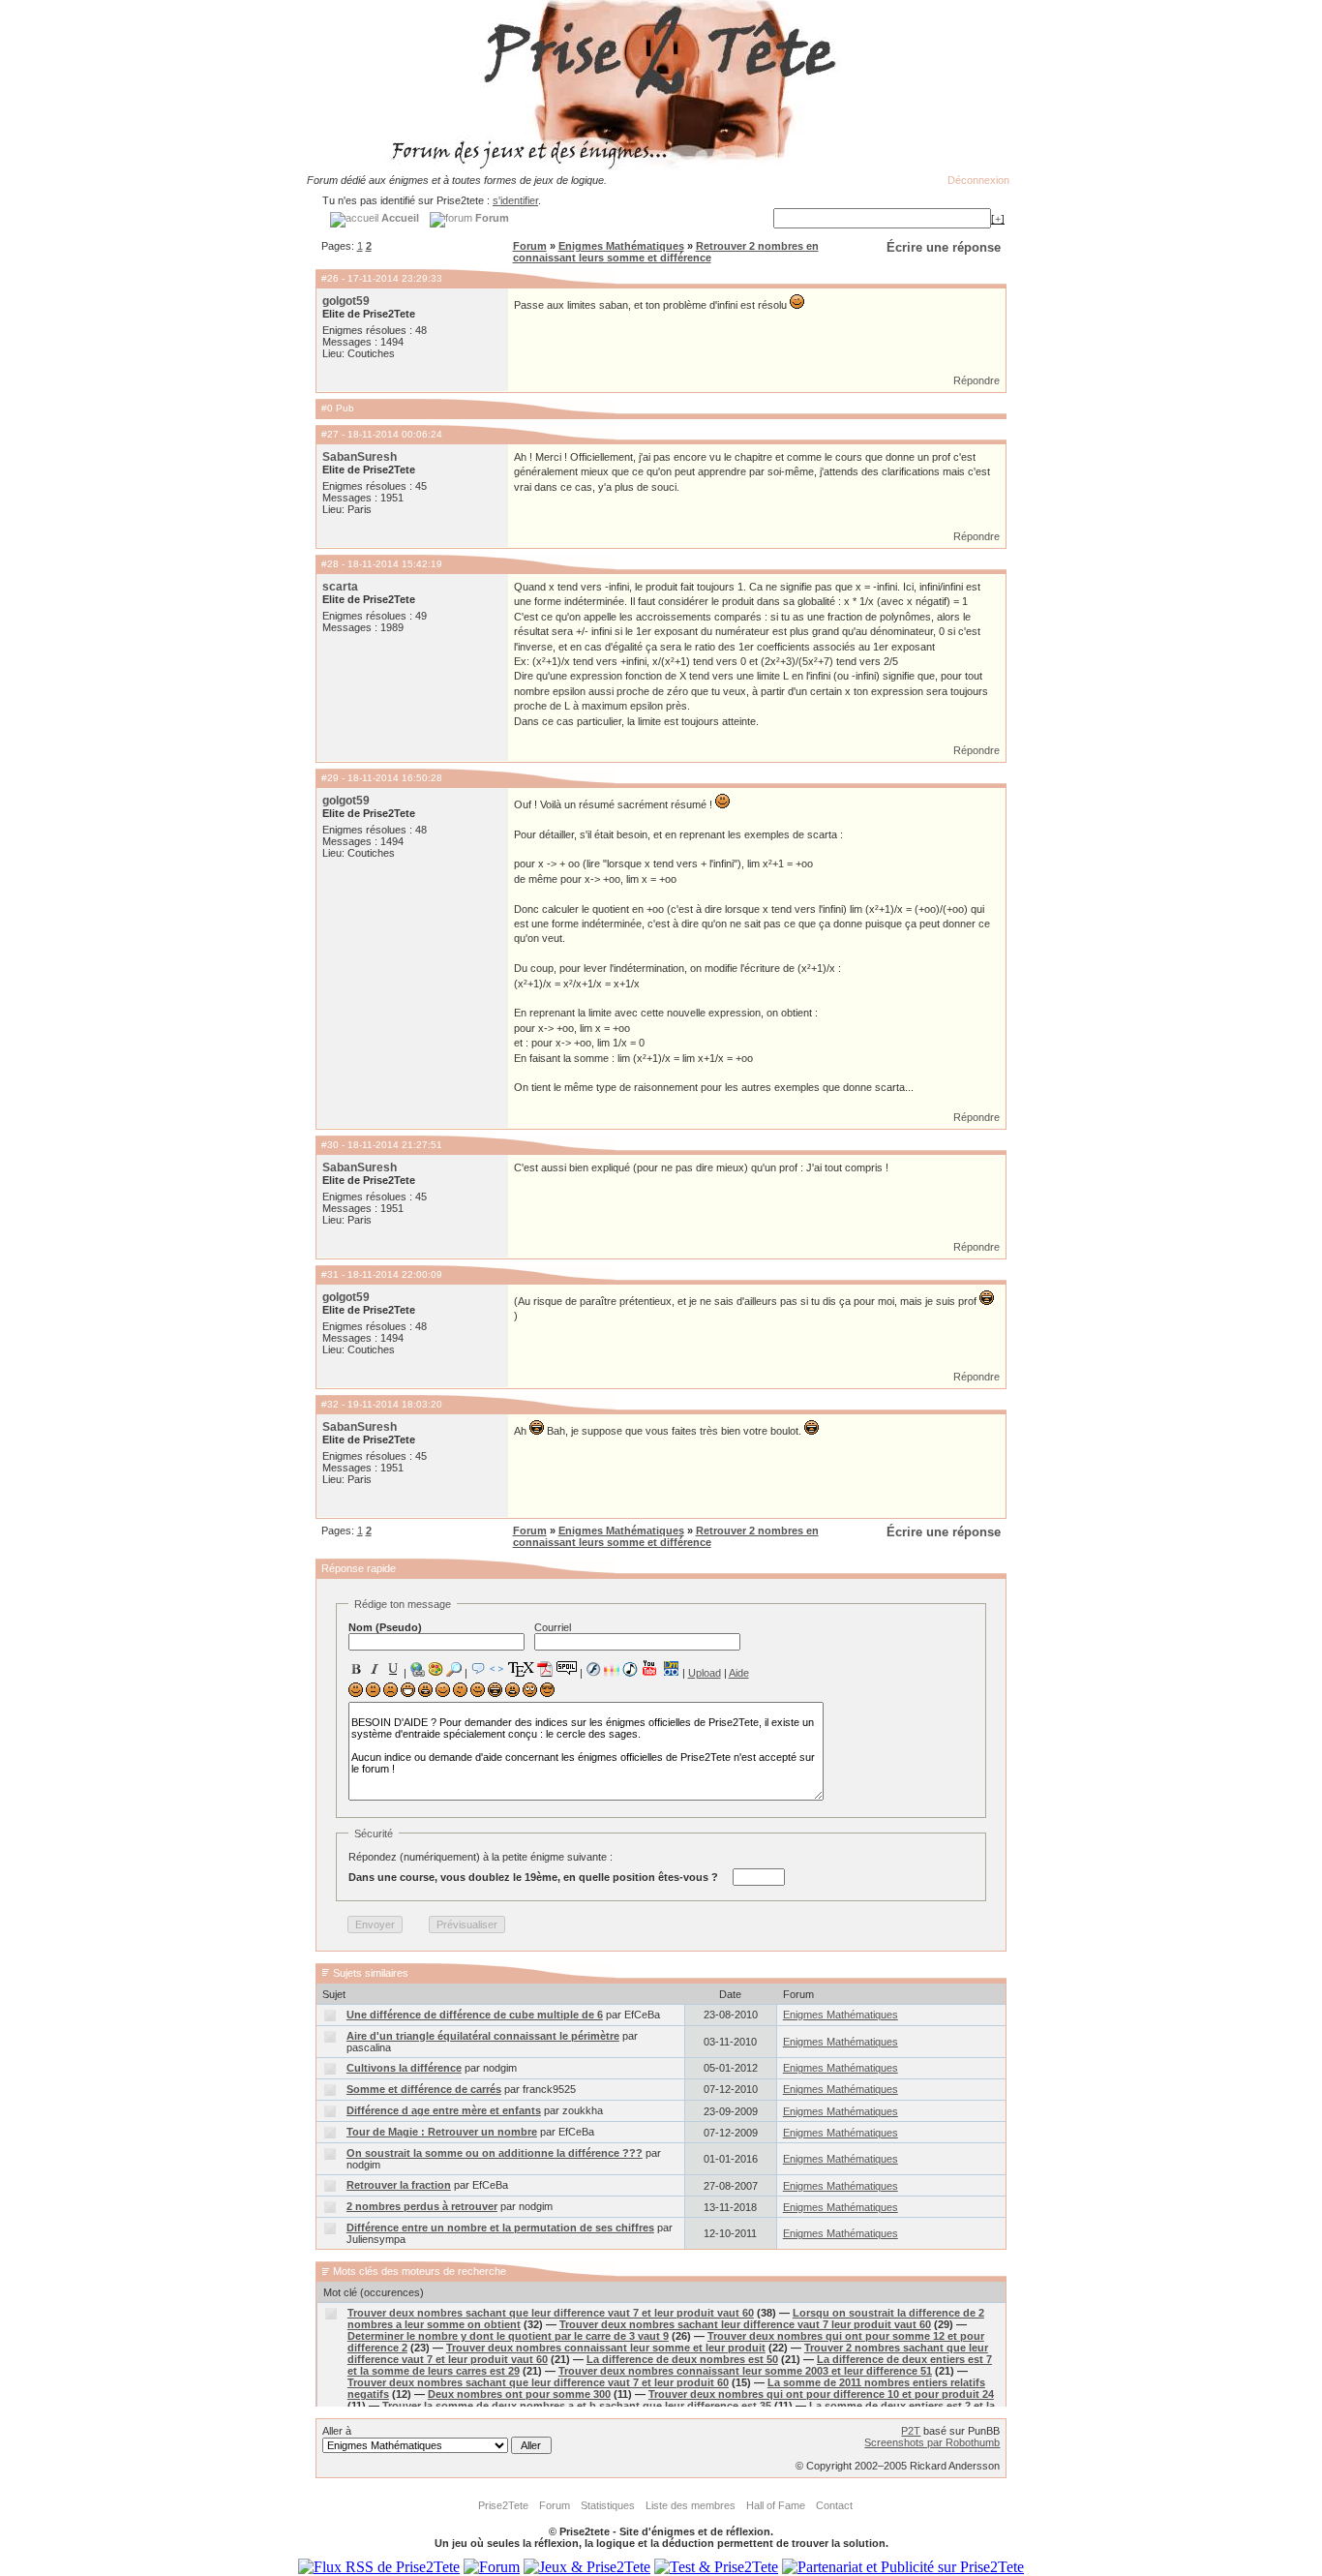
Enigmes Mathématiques (621, 246)
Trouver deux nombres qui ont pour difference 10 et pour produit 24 (821, 2394)
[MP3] (630, 1669)
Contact (834, 2505)
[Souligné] (393, 1669)
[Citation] (478, 1669)
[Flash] (593, 1669)
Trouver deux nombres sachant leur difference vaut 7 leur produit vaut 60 (745, 2324)
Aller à (337, 2431)
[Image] (436, 1669)
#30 (330, 1145)
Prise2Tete (503, 2505)
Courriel (553, 1627)
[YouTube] (650, 1668)
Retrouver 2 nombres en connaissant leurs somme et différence (666, 252)
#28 (330, 564)
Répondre (976, 380)
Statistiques (608, 2505)
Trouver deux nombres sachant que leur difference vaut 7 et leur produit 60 (538, 2382)
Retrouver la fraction (399, 2185)
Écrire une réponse (944, 247)
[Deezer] (612, 1669)
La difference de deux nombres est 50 (682, 2359)
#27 (330, 434)
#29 (330, 778)
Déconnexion (978, 180)
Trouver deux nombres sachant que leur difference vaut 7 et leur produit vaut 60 (551, 2313)
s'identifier (515, 200)
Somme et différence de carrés (424, 2089)
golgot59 (346, 301)
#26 (330, 278)
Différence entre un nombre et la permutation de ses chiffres (500, 2227)
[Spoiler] (567, 1667)
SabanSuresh (360, 457)
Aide (739, 1673)
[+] (998, 219)
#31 (330, 1274)
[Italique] (375, 1669)
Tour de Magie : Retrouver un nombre (442, 2132)
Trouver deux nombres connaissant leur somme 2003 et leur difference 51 (745, 2371)
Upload (705, 1673)
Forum (530, 246)
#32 (330, 1404)
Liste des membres (691, 2505)
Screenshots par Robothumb (932, 2442)
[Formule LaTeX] (521, 1669)
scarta (340, 587)
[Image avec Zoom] (454, 1669)
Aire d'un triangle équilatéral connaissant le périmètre (483, 2036)
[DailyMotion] (671, 1668)
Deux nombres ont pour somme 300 (519, 2394)
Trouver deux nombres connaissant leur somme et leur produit (606, 2348)
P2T (911, 2431)
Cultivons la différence (404, 2068)
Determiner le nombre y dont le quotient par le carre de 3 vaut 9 (508, 2336)
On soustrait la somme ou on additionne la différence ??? (495, 2153)
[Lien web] (417, 1669)
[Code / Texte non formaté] (496, 1669)
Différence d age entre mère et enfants (444, 2110)
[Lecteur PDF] (545, 1668)
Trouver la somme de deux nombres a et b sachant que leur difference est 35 (577, 2406)
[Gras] (356, 1669)
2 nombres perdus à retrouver (422, 2206)
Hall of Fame (776, 2505)
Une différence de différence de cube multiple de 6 (475, 2015)
